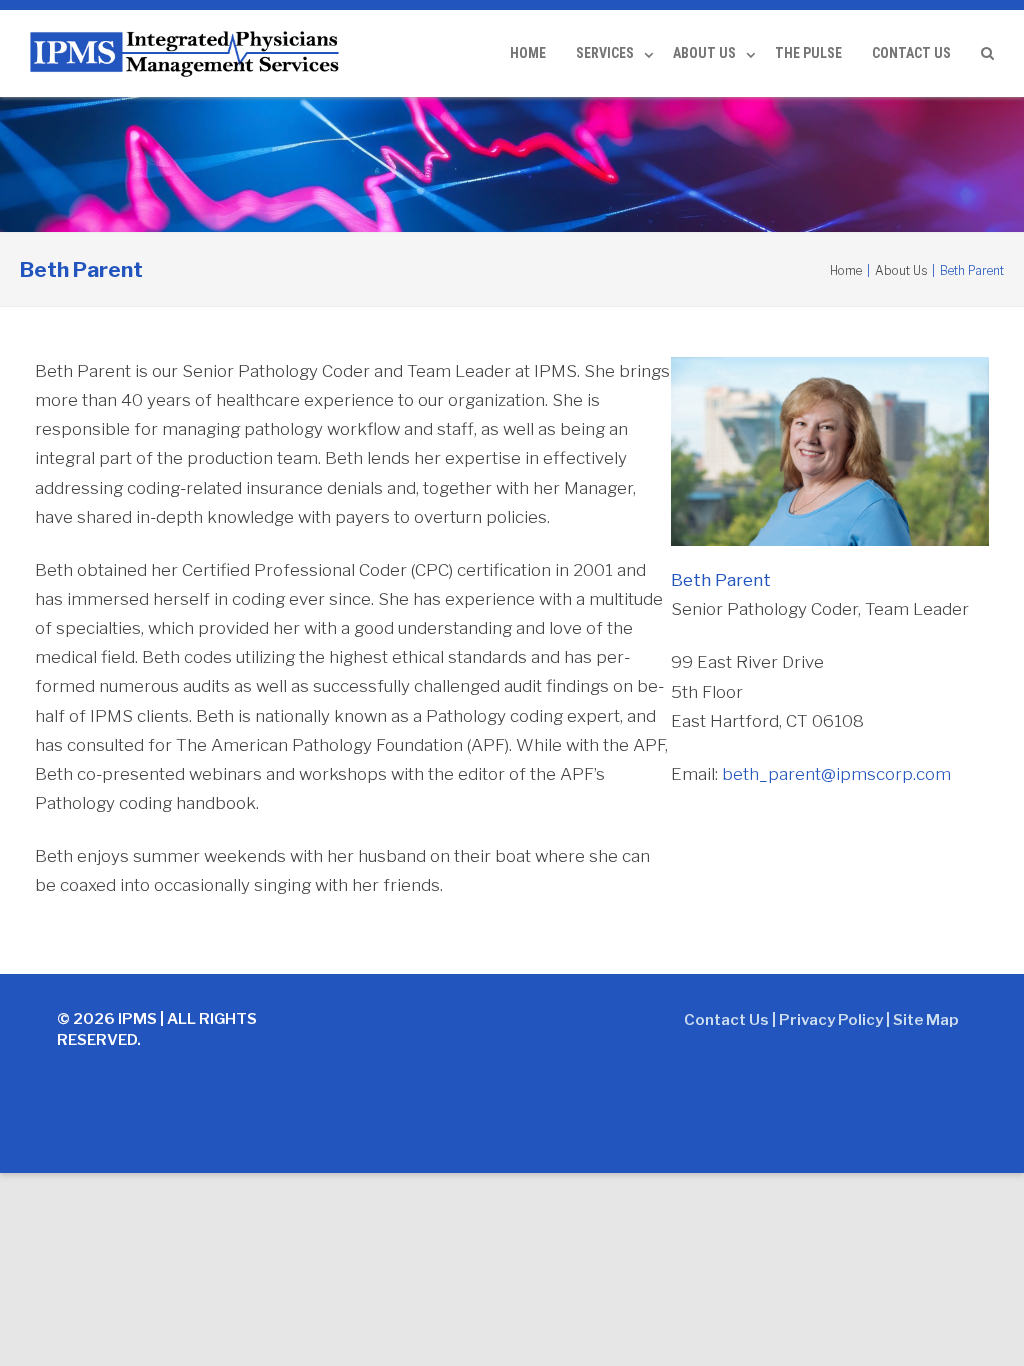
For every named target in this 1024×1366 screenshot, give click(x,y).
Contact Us (911, 53)
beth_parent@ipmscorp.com (836, 774)
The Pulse (808, 53)
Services (605, 53)
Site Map (926, 1020)
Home (528, 53)
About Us (704, 53)
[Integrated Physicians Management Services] (188, 51)
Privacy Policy (831, 1020)
